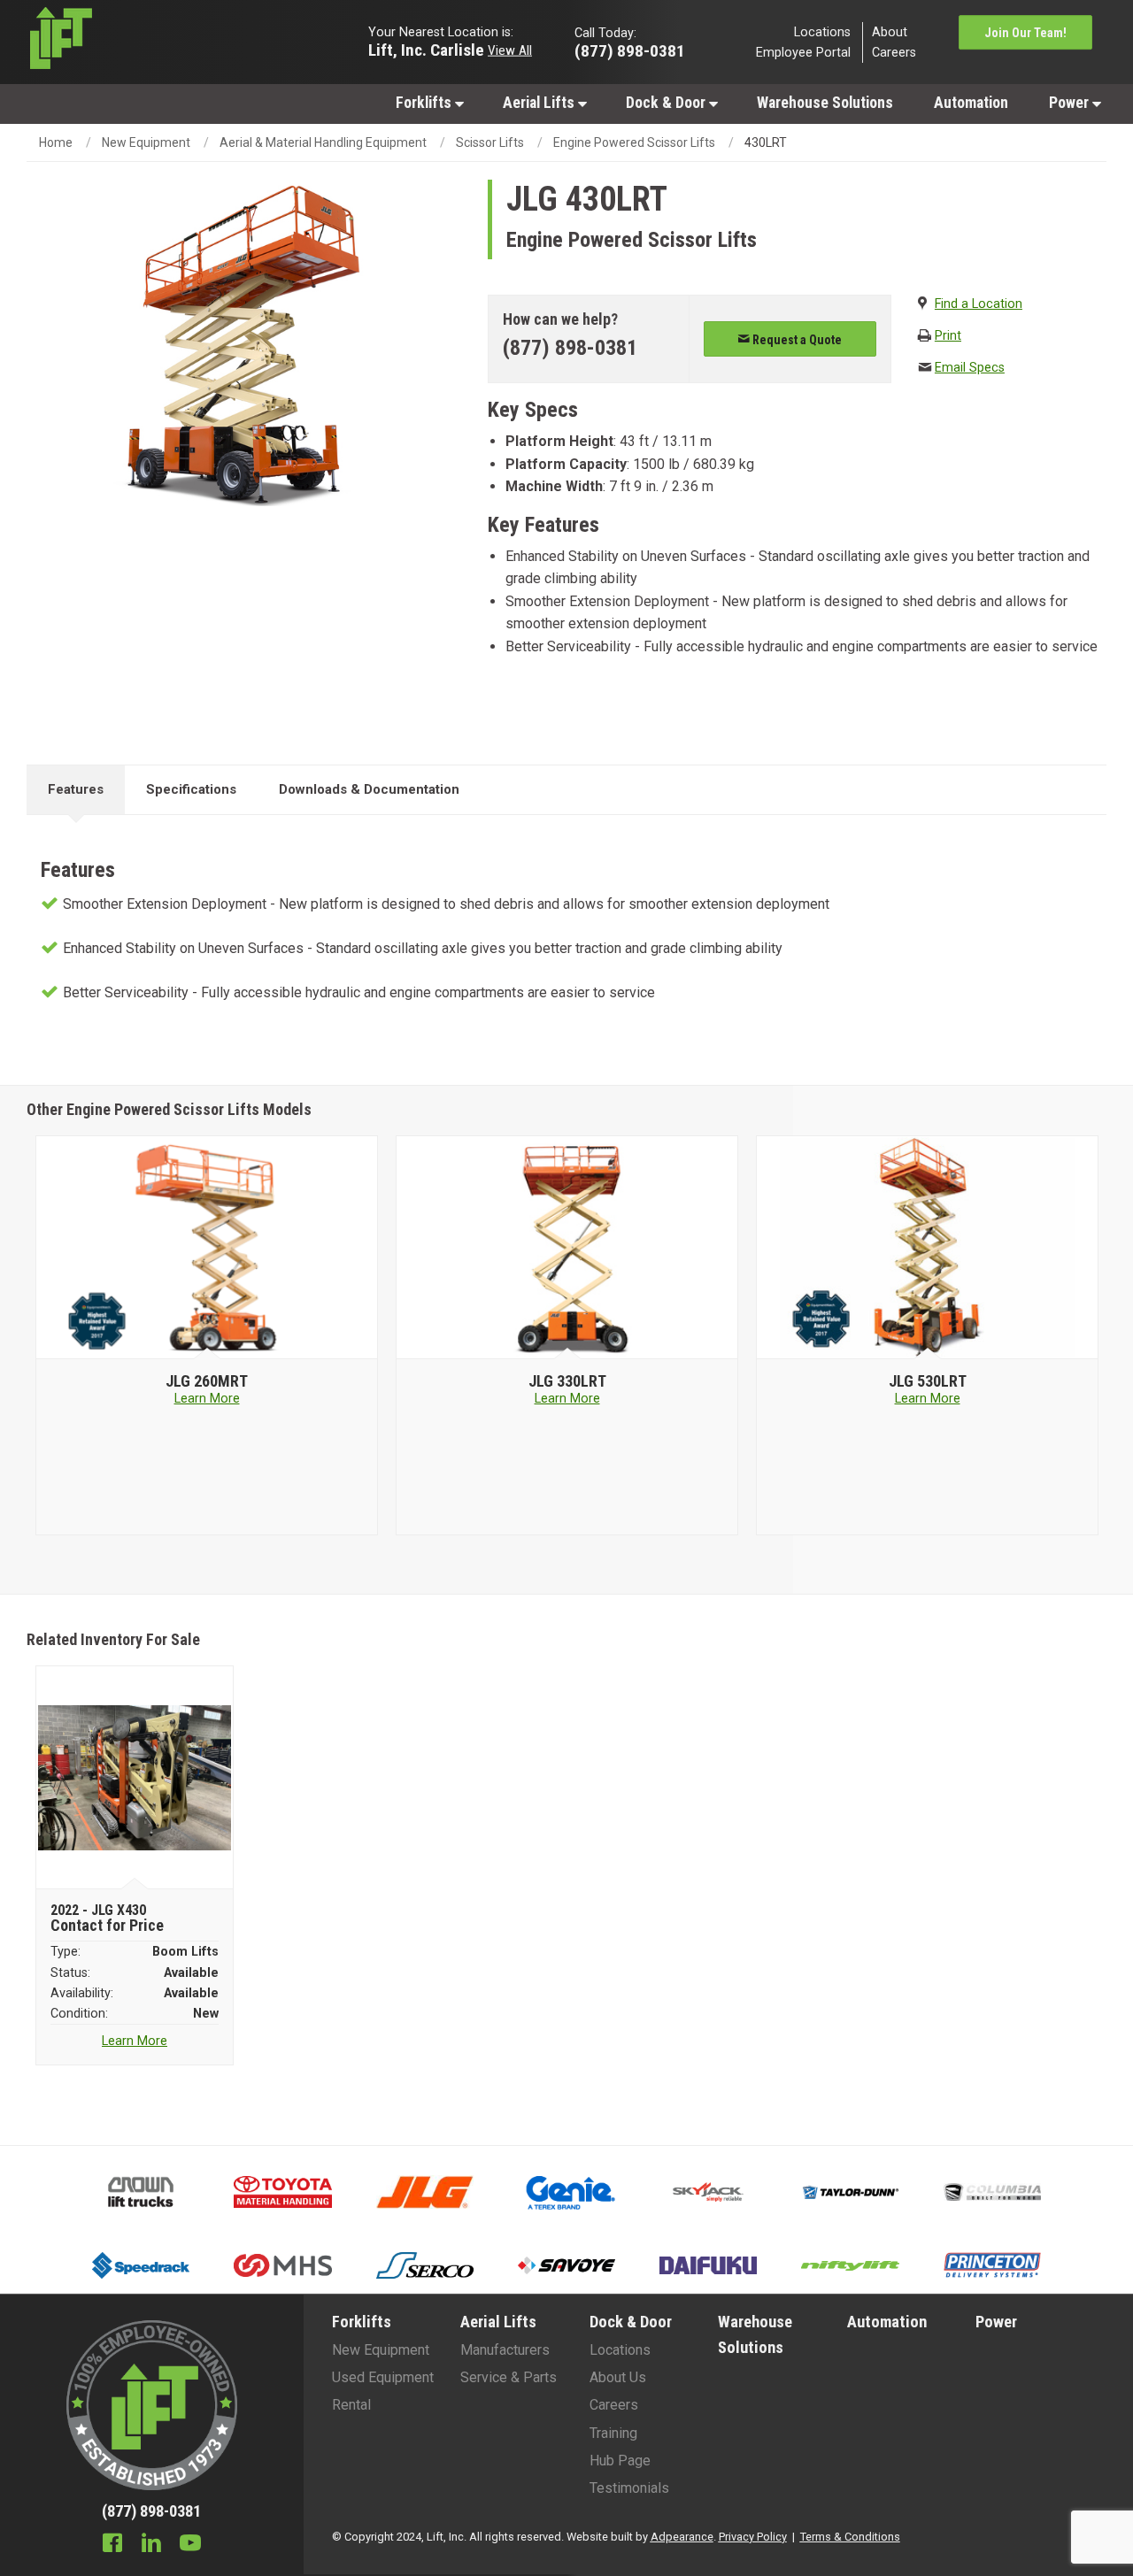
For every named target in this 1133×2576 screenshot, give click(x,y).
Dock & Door (667, 103)
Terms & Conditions (850, 2537)
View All (510, 50)
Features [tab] (76, 789)
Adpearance (682, 2537)
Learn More (207, 1399)
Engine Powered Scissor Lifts (634, 142)
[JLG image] (207, 1248)
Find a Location (979, 304)
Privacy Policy (753, 2537)
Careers (894, 53)
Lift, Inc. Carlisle (426, 49)
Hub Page (620, 2461)
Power (1071, 103)
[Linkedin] (151, 2545)
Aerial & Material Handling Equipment (323, 142)
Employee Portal (803, 53)
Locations (822, 31)
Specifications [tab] (191, 789)
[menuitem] (429, 102)
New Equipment (146, 142)
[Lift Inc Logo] (152, 42)
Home (56, 142)
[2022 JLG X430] (135, 1778)
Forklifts (425, 103)
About (890, 31)
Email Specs (970, 368)
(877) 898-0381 (570, 348)
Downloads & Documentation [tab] (369, 789)
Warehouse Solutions (825, 103)
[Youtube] (190, 2545)
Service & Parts (509, 2377)
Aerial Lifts (540, 103)
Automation (971, 103)
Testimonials (629, 2488)
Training (613, 2433)
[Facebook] (112, 2545)
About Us (618, 2377)
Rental (351, 2405)
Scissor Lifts (490, 142)
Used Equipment (383, 2377)
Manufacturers (505, 2350)
